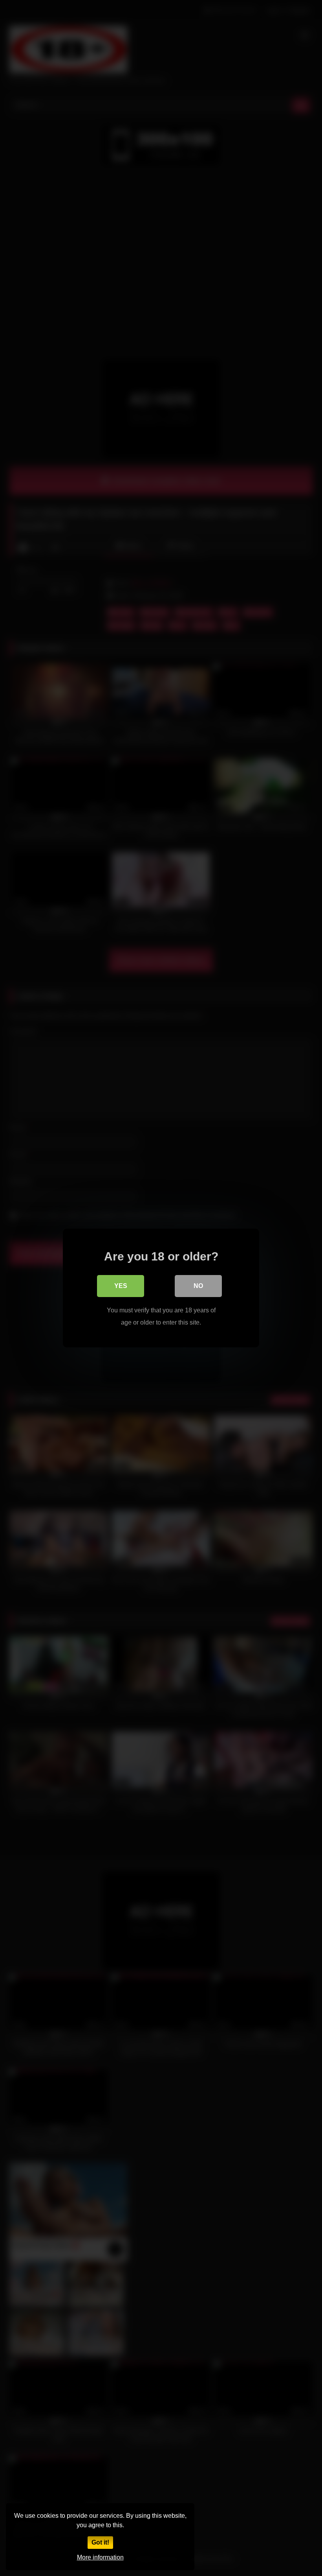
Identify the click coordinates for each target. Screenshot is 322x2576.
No (198, 1286)
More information (100, 2557)
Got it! (100, 2542)
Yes (121, 1286)
